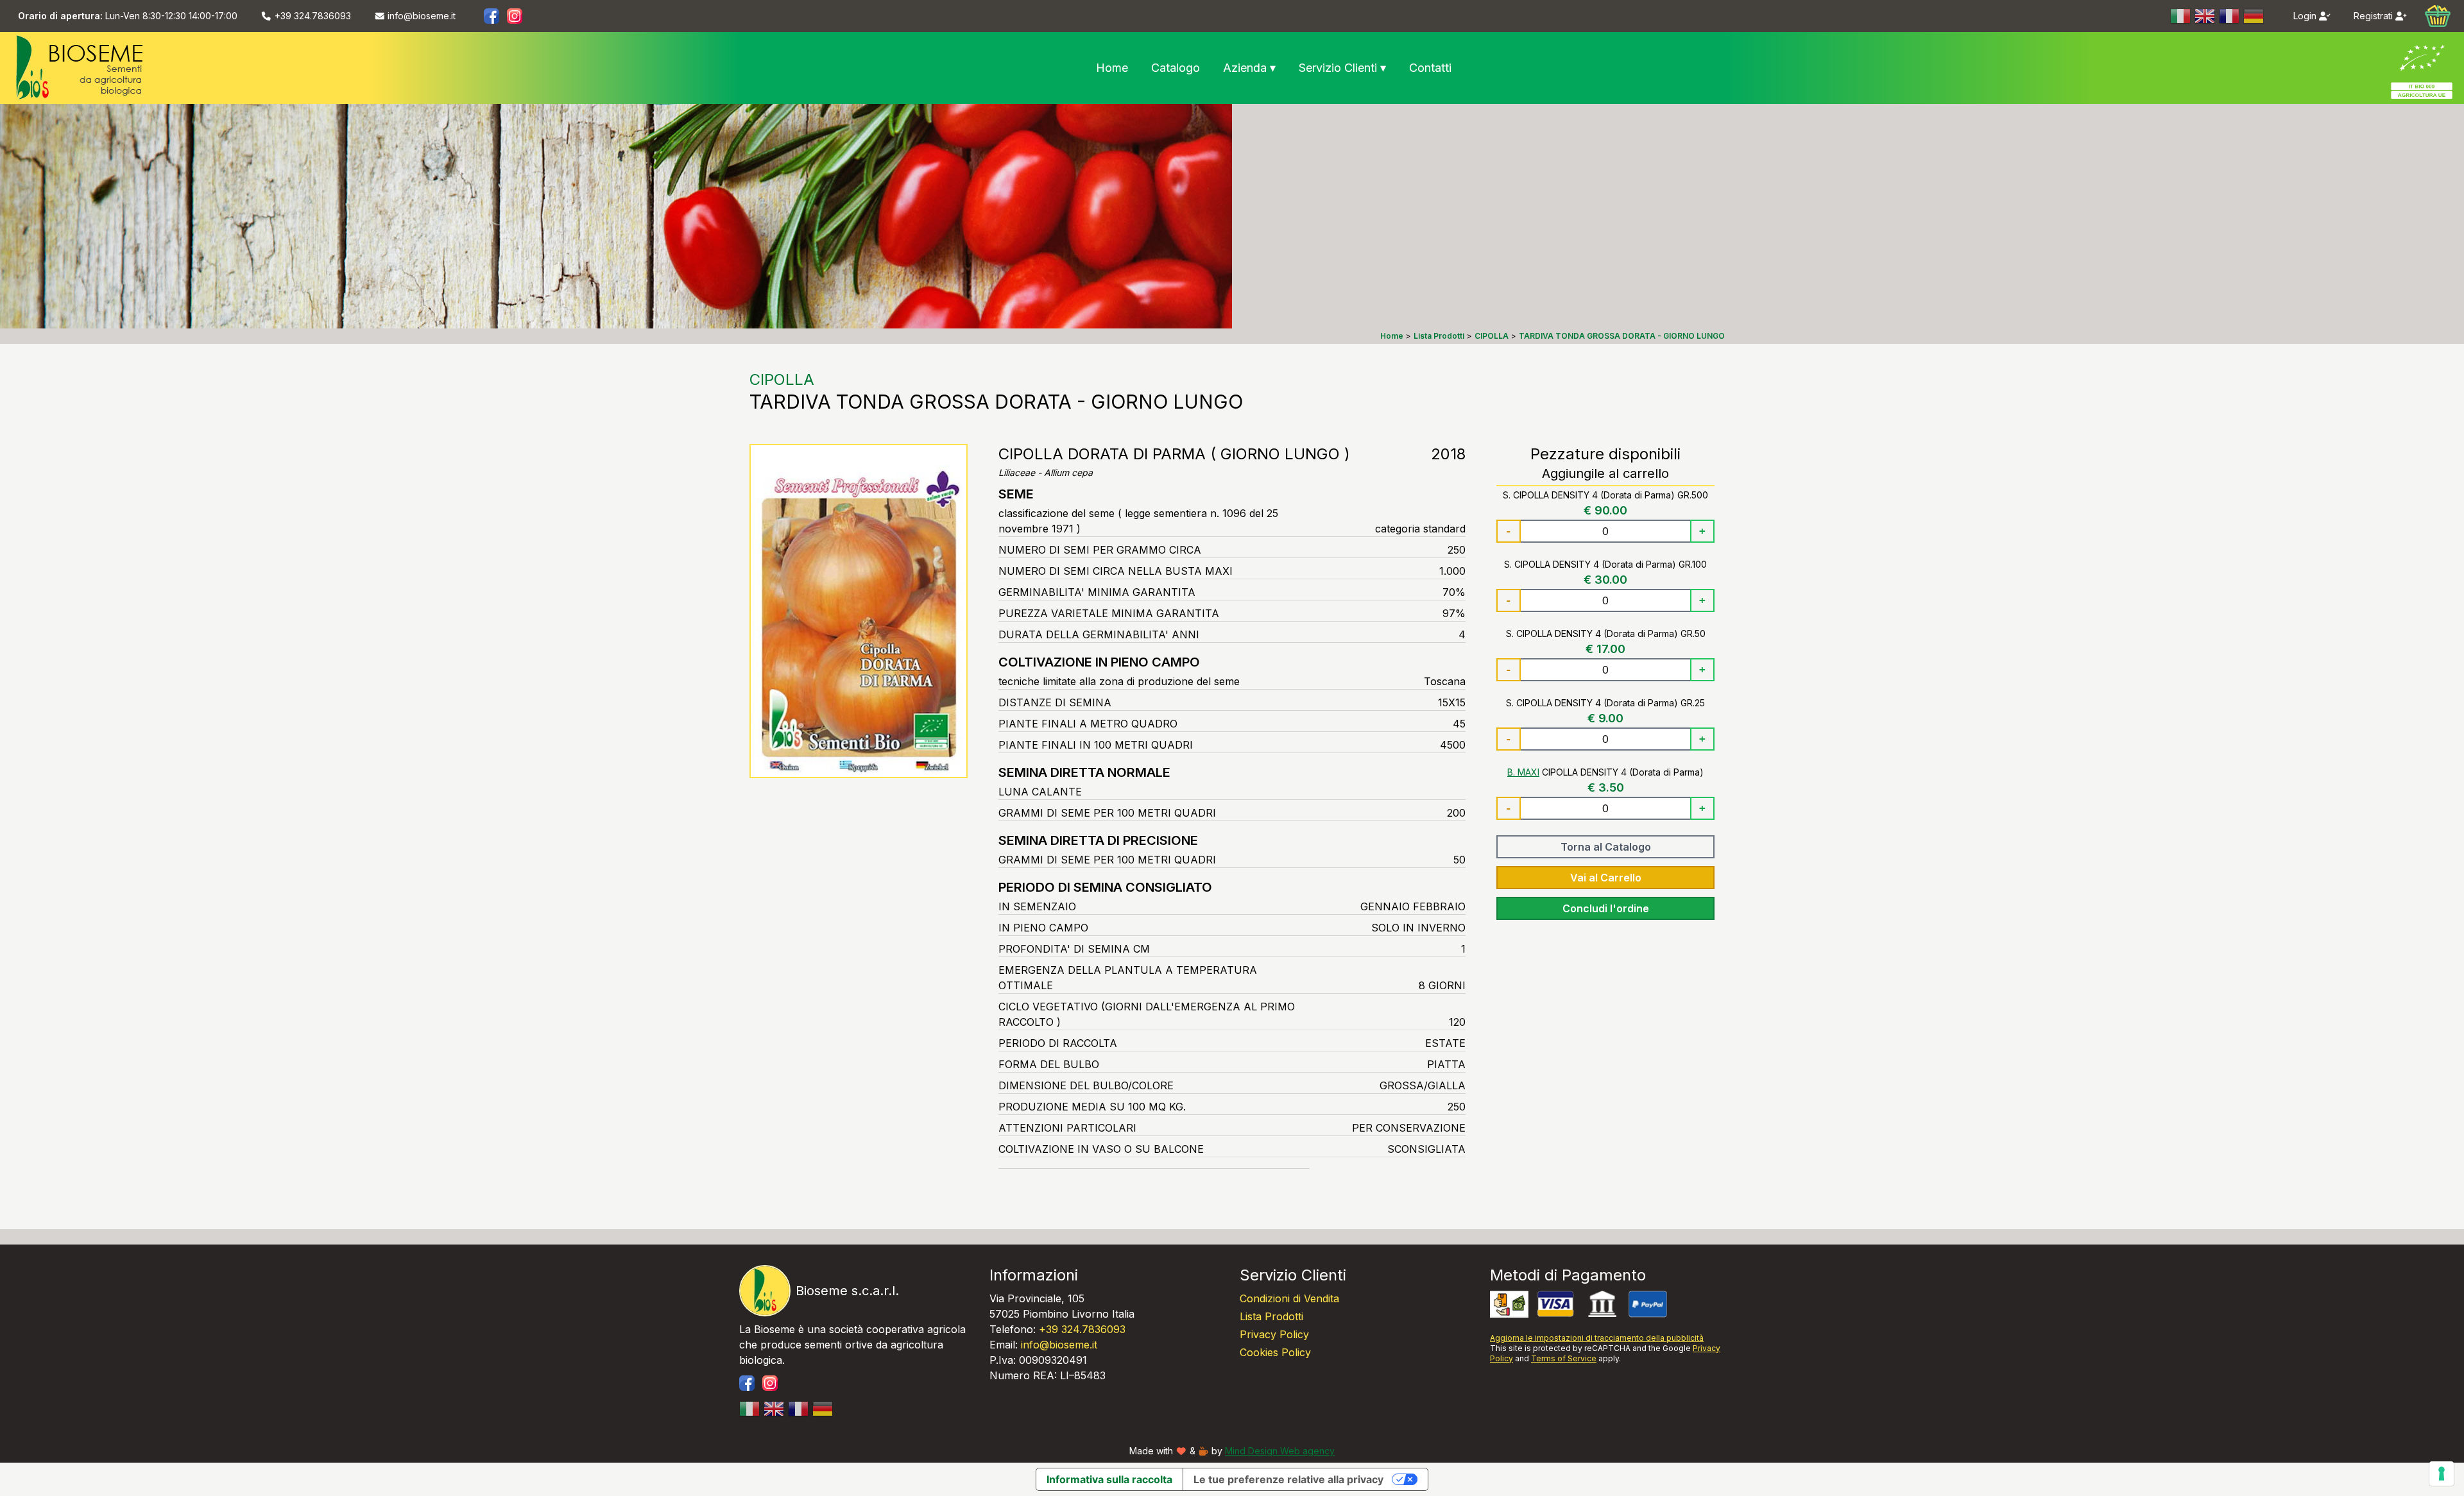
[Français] (2230, 16)
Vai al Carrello (1606, 878)
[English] (2205, 16)
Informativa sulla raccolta (1109, 1479)
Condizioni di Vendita (1289, 1298)
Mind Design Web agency (1280, 1451)
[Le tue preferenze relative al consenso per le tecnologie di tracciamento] (2442, 1474)
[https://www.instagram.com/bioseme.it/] (515, 16)
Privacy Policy (1274, 1334)
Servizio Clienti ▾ (1342, 68)
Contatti (1430, 68)
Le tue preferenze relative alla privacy (1288, 1479)
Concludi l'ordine (1606, 908)
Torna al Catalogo (1606, 847)
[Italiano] (2181, 16)
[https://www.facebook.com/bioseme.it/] (492, 16)
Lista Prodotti (1271, 1316)
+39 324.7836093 (1082, 1329)
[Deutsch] (2254, 16)
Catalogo (1176, 68)
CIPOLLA (782, 379)
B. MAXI (1523, 772)
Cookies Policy (1275, 1352)
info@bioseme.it (1059, 1345)
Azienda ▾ (1249, 68)
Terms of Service (1564, 1358)
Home (1112, 68)
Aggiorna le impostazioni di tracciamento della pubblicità (1597, 1338)
